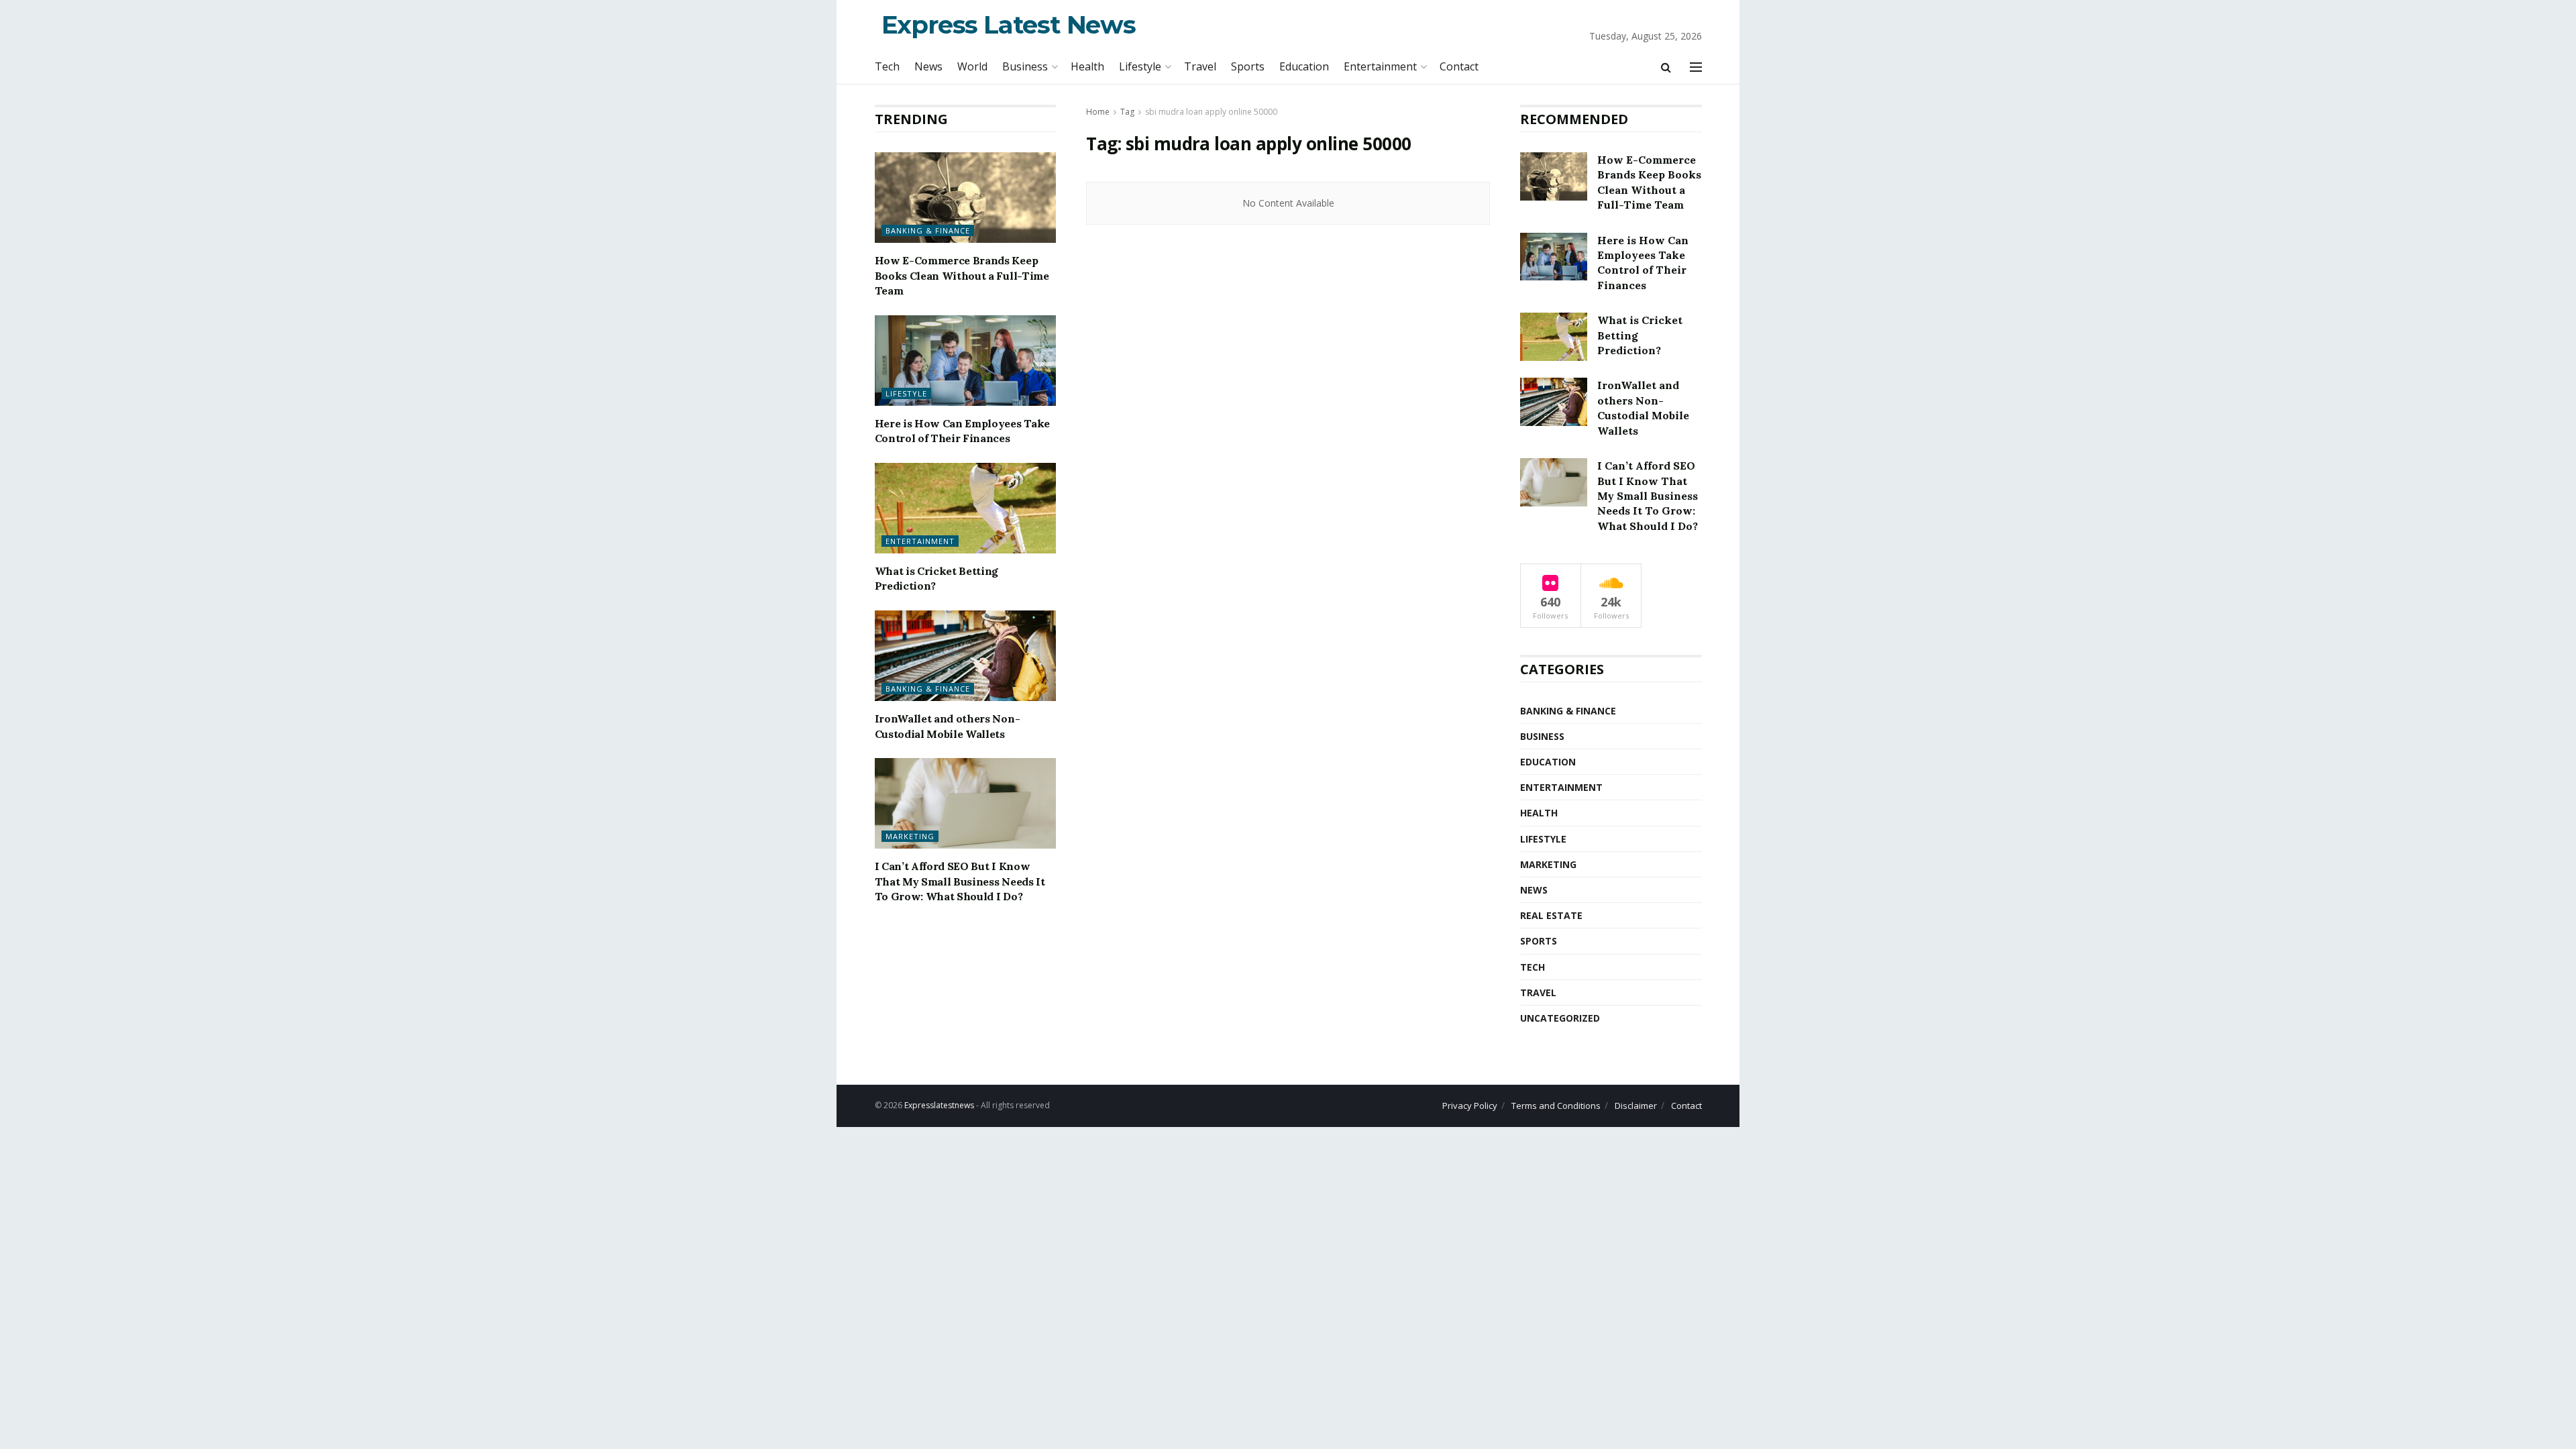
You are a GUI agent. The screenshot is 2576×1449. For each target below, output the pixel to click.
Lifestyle (1140, 66)
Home (1098, 112)
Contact (1459, 66)
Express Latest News (1009, 24)
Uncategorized (1560, 1018)
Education (1304, 66)
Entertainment (1380, 66)
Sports (1248, 66)
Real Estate (1551, 915)
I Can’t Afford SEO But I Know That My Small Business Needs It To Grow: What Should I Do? (960, 881)
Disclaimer (1636, 1106)
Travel (1200, 66)
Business (1025, 66)
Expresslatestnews (939, 1105)
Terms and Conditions (1556, 1106)
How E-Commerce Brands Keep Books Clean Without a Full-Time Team (962, 275)
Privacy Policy (1470, 1106)
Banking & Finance (928, 230)
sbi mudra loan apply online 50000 (1211, 112)
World (972, 66)
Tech (887, 66)
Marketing (910, 836)
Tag (1127, 112)
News (928, 66)
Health (1087, 66)
